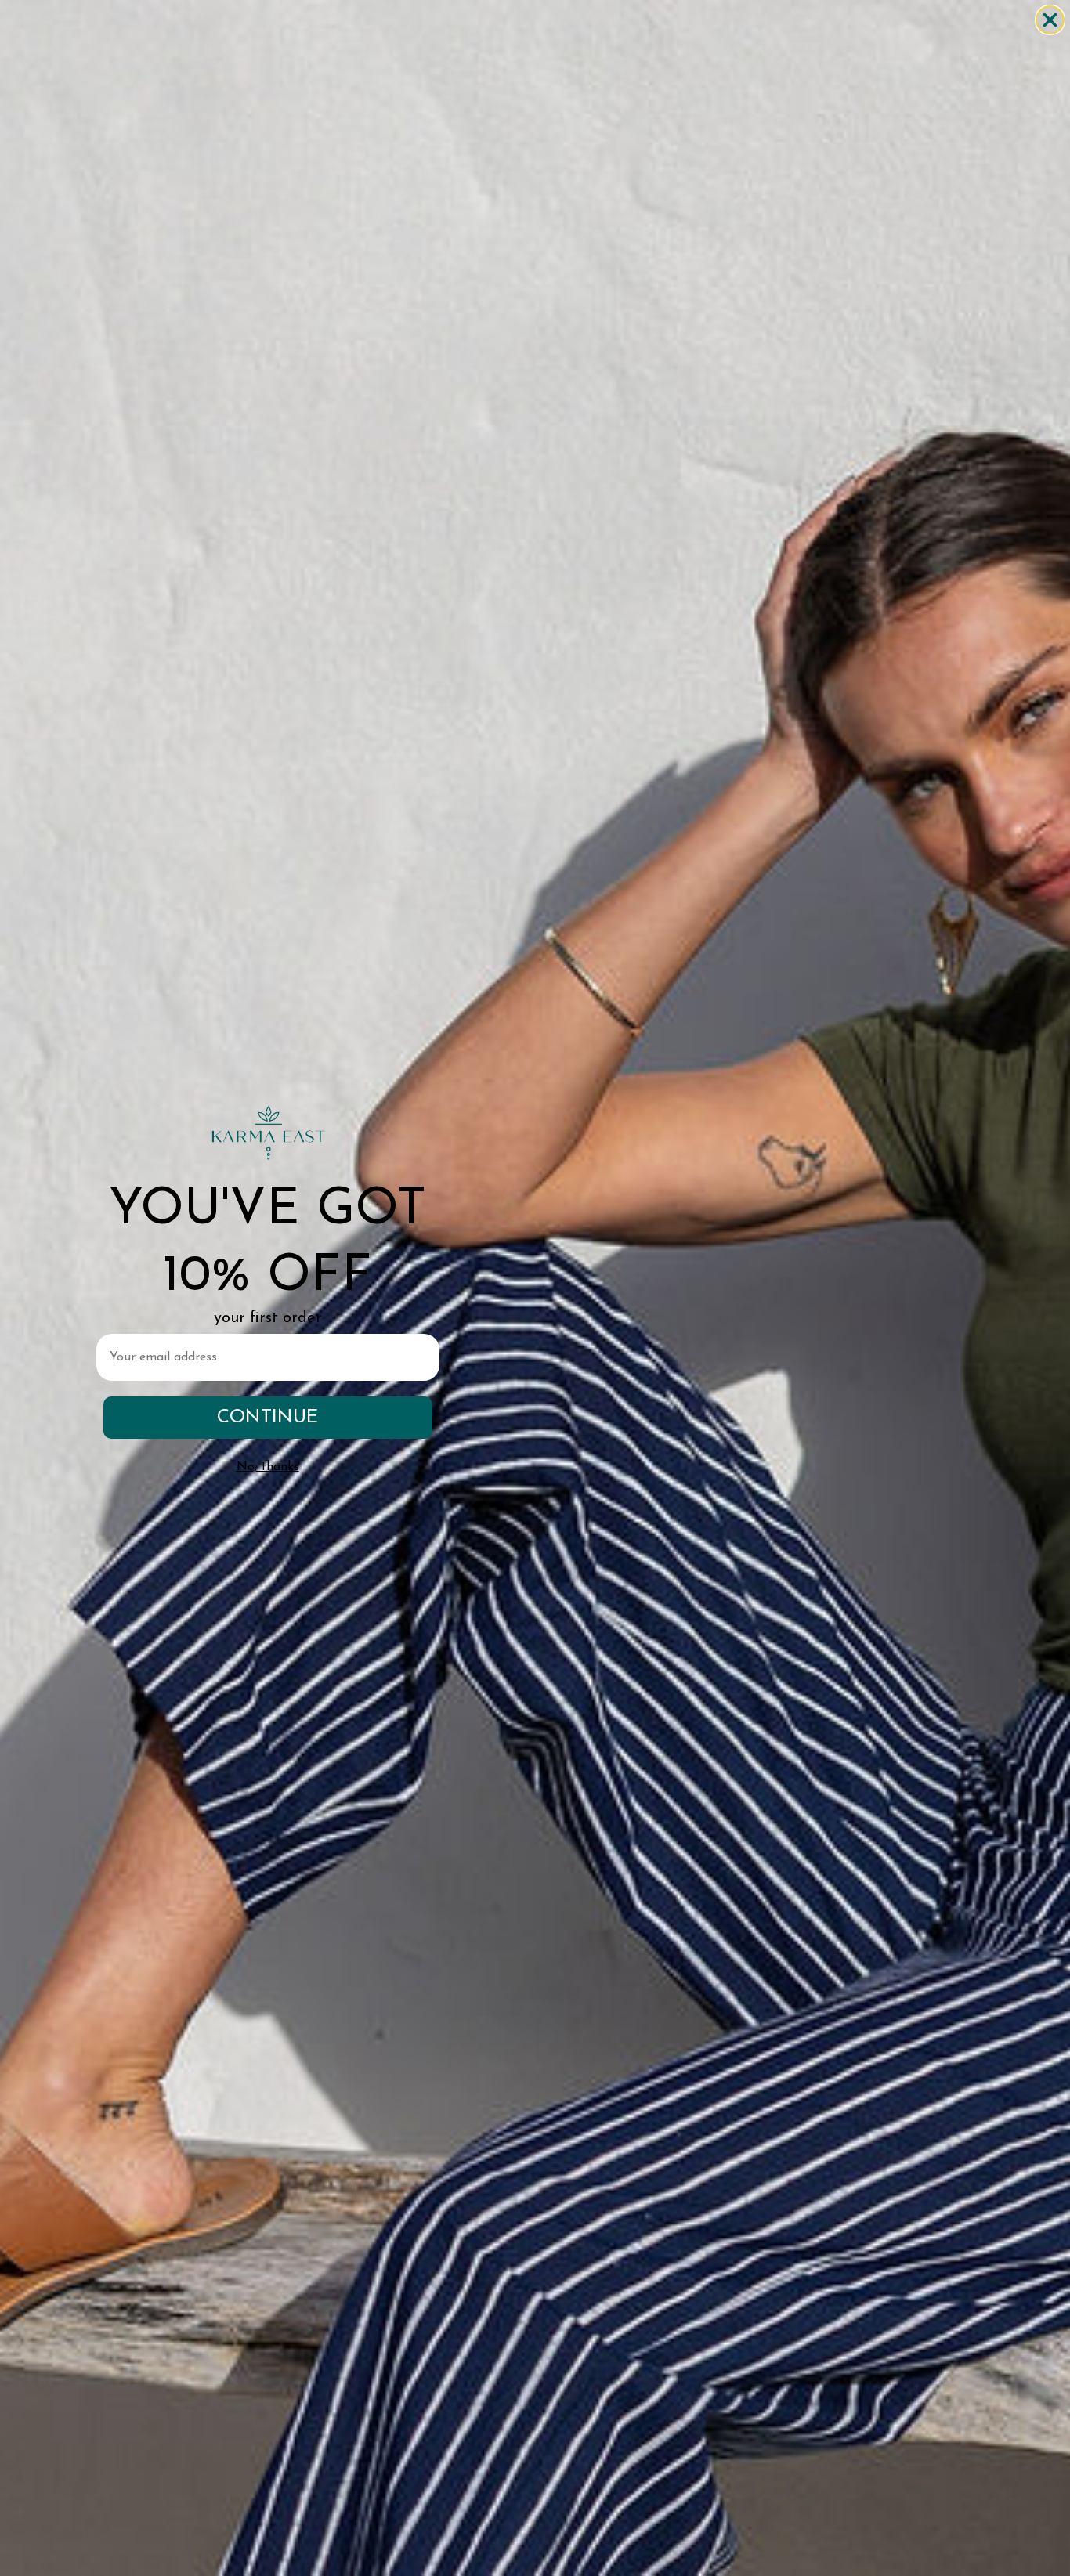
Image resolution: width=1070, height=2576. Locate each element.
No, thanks (268, 1467)
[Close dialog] (1050, 20)
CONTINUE (267, 1418)
